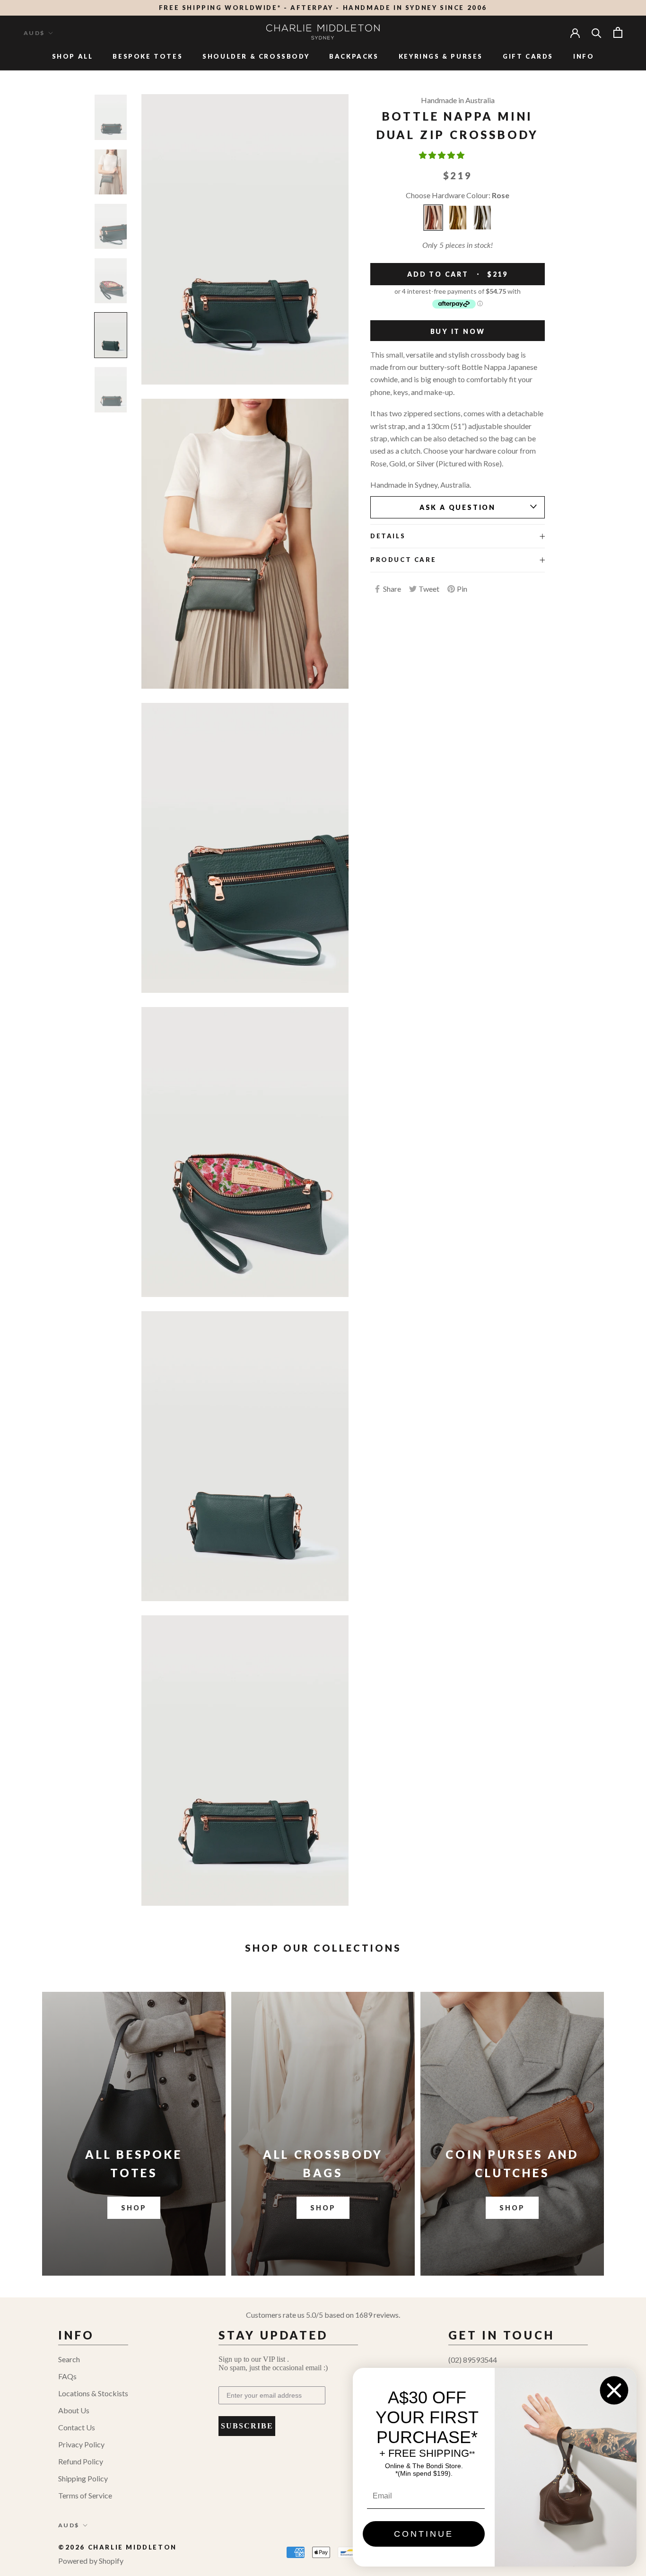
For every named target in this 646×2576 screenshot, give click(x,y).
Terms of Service (85, 2495)
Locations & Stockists (93, 2393)
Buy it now (458, 331)
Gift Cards (528, 56)
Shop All (73, 56)
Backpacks (354, 56)
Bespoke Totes (148, 56)
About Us (74, 2410)
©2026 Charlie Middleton (118, 2547)
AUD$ (34, 33)
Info (584, 56)
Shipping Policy (83, 2478)
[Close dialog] (614, 2390)
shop (323, 2208)
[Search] (597, 32)
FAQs (67, 2376)
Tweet (429, 589)
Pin (462, 589)
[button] (442, 155)
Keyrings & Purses (441, 56)
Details (388, 536)
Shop (134, 2208)
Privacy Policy (81, 2444)
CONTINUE (424, 2534)
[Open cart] (618, 32)
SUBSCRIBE (247, 2426)
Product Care (403, 560)
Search (69, 2359)
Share (392, 589)
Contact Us (77, 2427)
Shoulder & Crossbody (256, 56)
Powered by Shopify (91, 2561)
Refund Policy (81, 2461)
